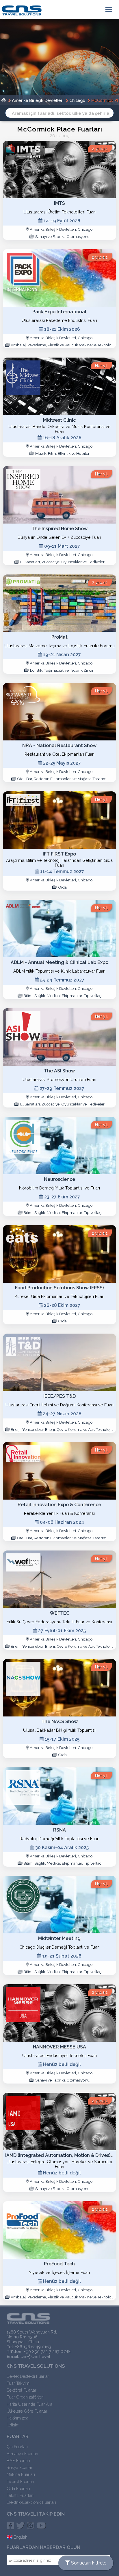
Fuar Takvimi (18, 2383)
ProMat (59, 637)
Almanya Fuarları (22, 2454)
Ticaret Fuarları (20, 2482)
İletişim (13, 2425)
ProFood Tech (59, 2264)
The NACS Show (59, 1722)
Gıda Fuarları (18, 2488)
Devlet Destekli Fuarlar (28, 2376)
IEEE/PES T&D (59, 1396)
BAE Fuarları (18, 2461)
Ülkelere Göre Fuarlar (27, 2411)
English (20, 2537)
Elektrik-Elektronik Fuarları (31, 2502)
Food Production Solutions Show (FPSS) (59, 1288)
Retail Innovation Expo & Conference (59, 1505)
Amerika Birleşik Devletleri (38, 100)
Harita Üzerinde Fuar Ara (29, 2404)
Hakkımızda (17, 2418)
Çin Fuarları (17, 2447)
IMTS (59, 203)
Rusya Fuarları (20, 2467)
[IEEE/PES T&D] (59, 1362)
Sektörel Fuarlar (22, 2390)
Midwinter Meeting (59, 1938)
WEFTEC (59, 1613)
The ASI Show (59, 1071)
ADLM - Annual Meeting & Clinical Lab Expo (59, 962)
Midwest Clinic (59, 420)
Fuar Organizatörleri (25, 2397)
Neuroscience (59, 1179)
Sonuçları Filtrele (88, 2563)
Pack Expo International (59, 312)
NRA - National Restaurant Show (59, 745)
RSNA (59, 1830)
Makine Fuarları (21, 2474)
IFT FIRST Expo (59, 854)
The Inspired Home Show (59, 529)
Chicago (77, 100)
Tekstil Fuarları (20, 2495)
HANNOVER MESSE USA (59, 2047)
